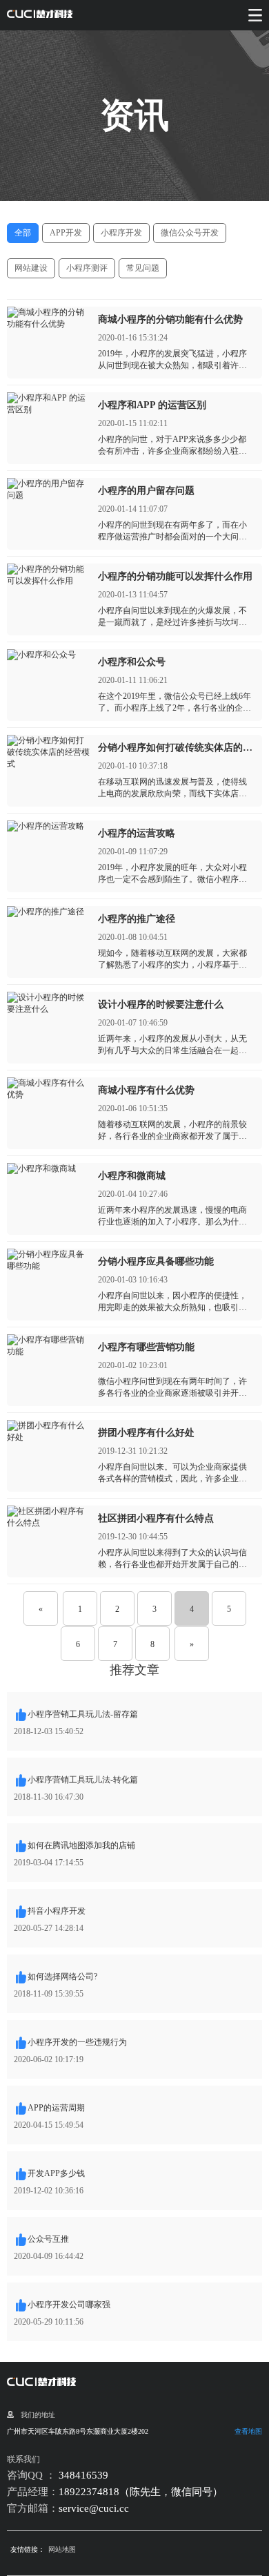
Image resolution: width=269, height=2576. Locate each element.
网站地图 (62, 2549)
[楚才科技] (40, 15)
